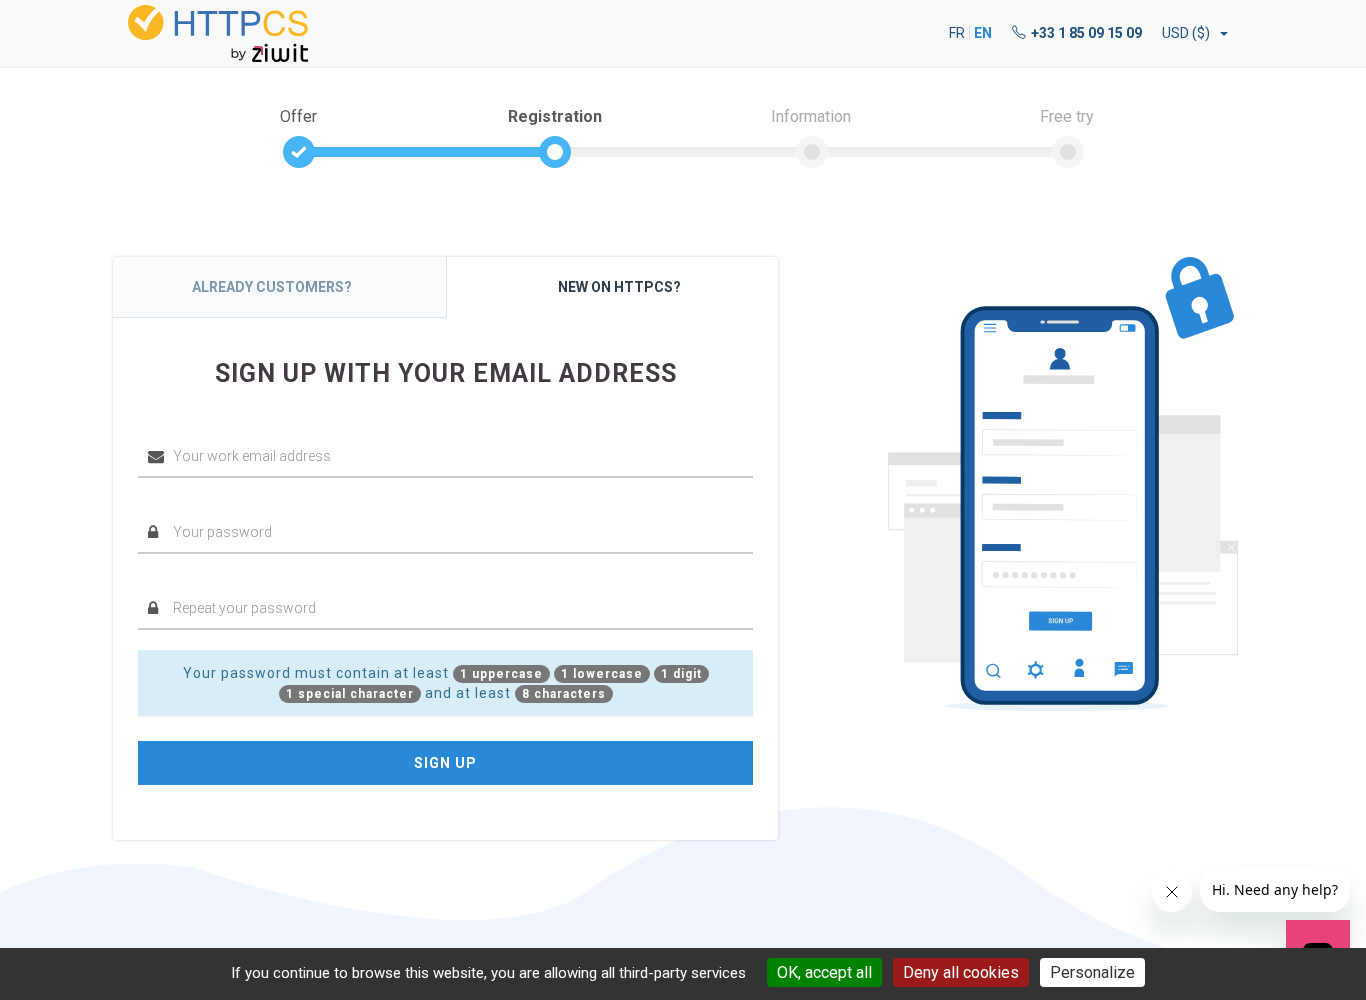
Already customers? (272, 287)
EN (983, 33)
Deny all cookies (961, 972)
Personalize (1092, 972)
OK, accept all (824, 972)
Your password (182, 501)
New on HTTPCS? (619, 287)
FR (957, 33)
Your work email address (209, 426)
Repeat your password (203, 577)
